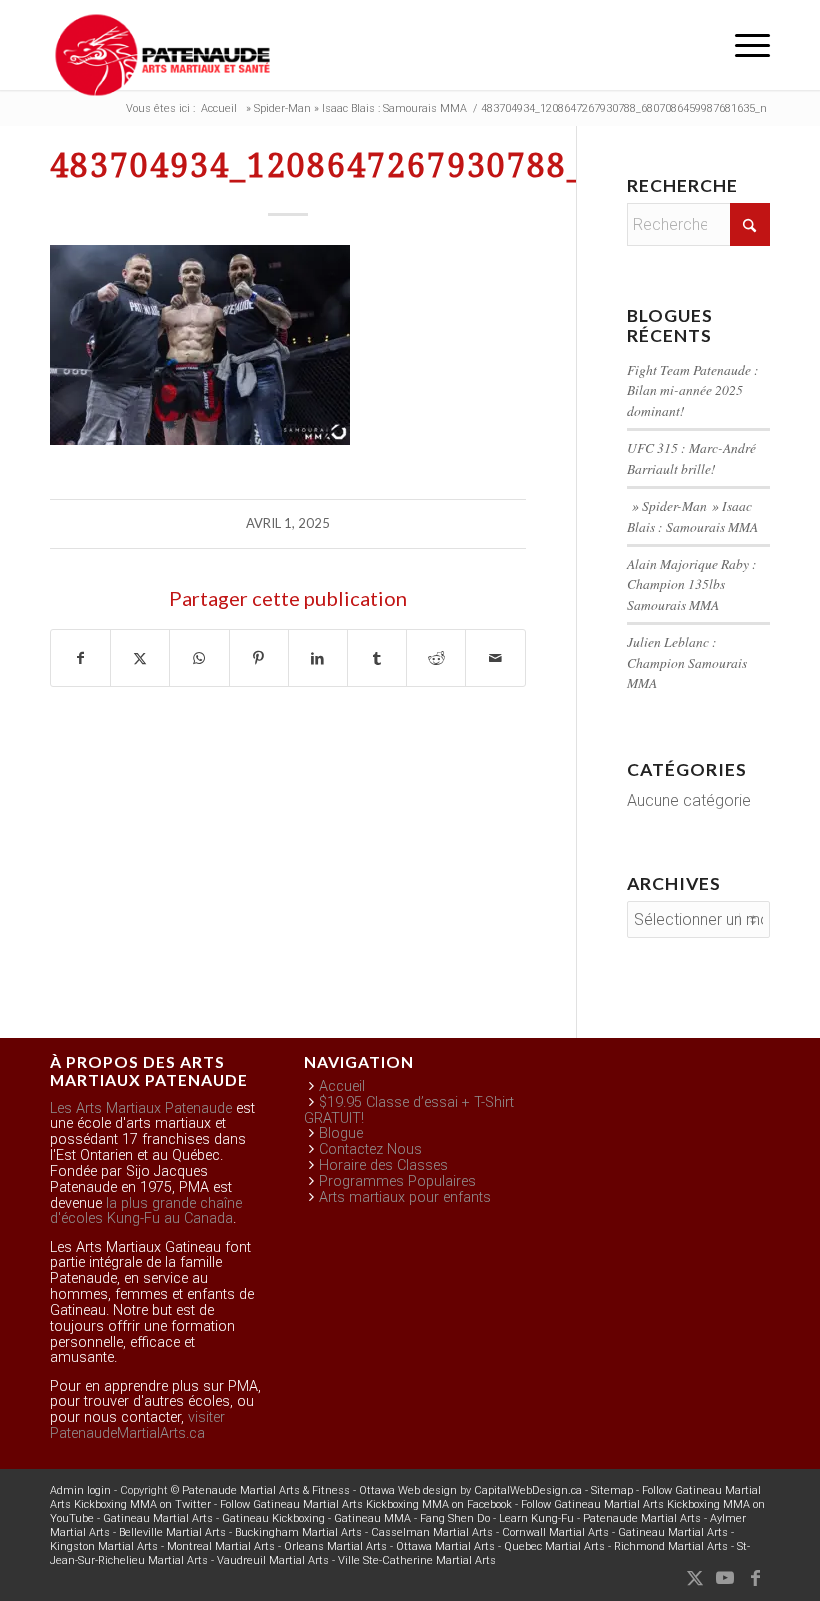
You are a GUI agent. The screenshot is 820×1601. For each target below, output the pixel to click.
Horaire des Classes (383, 1165)
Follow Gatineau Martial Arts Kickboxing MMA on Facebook (366, 1504)
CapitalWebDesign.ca (528, 1490)
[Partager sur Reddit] (436, 658)
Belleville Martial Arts (172, 1532)
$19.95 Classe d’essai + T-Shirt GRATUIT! (409, 1110)
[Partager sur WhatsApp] (199, 658)
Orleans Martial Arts (335, 1546)
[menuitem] (742, 45)
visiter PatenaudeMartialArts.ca (137, 1425)
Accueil (342, 1086)
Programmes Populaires (397, 1181)
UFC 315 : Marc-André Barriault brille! (691, 457)
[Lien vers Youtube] (725, 1578)
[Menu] (742, 45)
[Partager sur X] (140, 658)
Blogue (341, 1133)
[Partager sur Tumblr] (377, 658)
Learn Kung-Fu (536, 1518)
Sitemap (612, 1490)
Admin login (80, 1490)
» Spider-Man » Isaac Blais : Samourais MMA (692, 515)
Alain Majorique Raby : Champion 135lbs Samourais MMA (692, 584)
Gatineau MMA (372, 1518)
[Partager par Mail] (495, 658)
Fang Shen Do (455, 1518)
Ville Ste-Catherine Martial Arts (417, 1560)
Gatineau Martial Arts (158, 1518)
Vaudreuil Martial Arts (273, 1560)
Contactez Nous (370, 1149)
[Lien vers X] (695, 1578)
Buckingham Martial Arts (298, 1532)
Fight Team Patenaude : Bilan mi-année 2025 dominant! (693, 390)
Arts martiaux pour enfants (405, 1197)
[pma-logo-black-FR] (162, 55)
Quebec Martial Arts (554, 1546)
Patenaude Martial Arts (642, 1518)
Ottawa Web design (408, 1490)
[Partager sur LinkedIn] (318, 658)
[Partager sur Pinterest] (259, 658)
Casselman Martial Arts (432, 1532)
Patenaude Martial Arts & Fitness (266, 1490)
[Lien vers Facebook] (755, 1578)
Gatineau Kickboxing (273, 1518)
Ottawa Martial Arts (445, 1546)
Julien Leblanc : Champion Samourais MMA (687, 662)
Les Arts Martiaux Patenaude (141, 1108)
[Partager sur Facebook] (80, 658)
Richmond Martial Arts (671, 1546)
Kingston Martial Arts (104, 1546)
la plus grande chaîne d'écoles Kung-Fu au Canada (146, 1211)
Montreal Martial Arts (221, 1546)
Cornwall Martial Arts (555, 1532)
